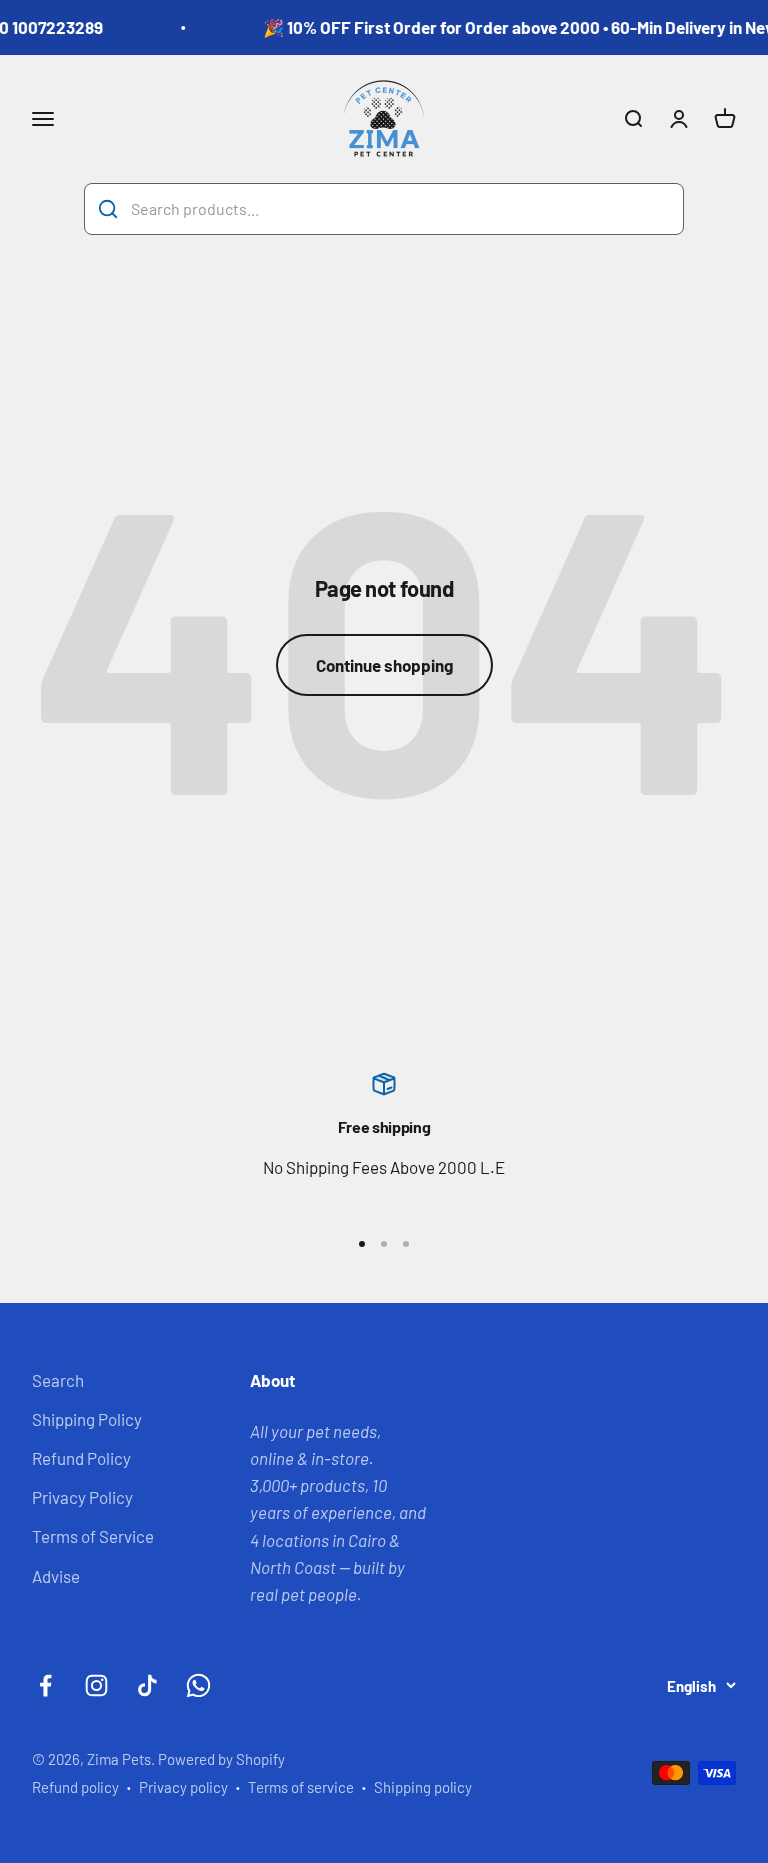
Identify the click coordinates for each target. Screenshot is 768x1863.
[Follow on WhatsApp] (198, 1685)
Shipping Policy (87, 1419)
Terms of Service (93, 1536)
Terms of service (301, 1787)
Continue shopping (384, 665)
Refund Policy (81, 1458)
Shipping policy (423, 1787)
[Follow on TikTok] (147, 1685)
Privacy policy (183, 1787)
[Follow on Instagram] (96, 1685)
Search (58, 1380)
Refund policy (75, 1787)
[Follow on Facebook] (45, 1685)
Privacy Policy (82, 1497)
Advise (56, 1576)
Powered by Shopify (221, 1759)
